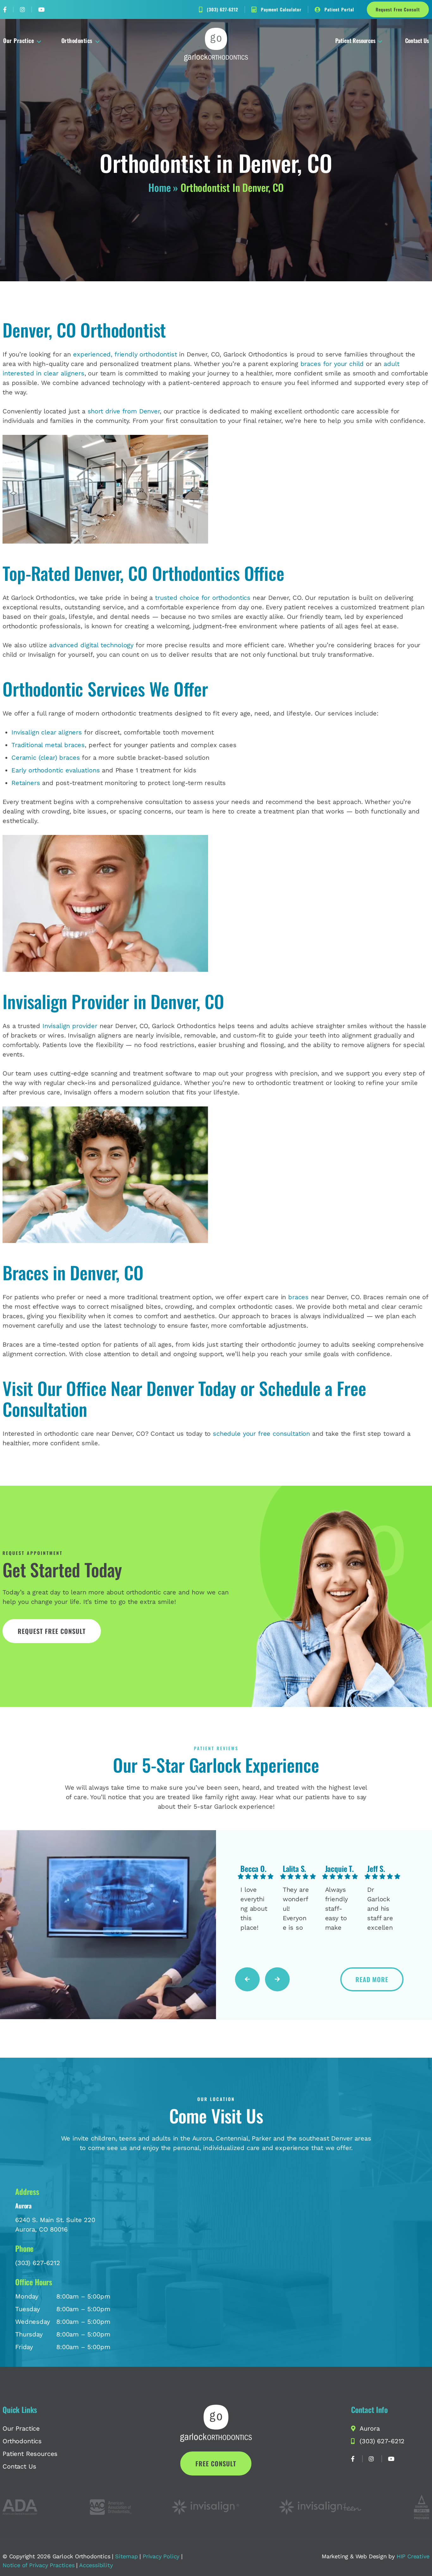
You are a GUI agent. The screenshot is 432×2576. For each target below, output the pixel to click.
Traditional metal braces (48, 745)
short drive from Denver (124, 411)
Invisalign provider (70, 1026)
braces (298, 1297)
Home (159, 187)
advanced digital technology (91, 645)
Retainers (26, 783)
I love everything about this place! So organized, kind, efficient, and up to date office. (254, 1909)
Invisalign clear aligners (47, 732)
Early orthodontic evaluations (56, 770)
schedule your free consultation (261, 1434)
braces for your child (332, 364)
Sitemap (127, 2556)
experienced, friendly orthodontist (125, 354)
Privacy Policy (161, 2556)
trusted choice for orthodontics (203, 598)
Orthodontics (77, 40)
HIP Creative (413, 2556)
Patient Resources (355, 40)
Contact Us (417, 40)
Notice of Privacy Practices (39, 2565)
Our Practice (19, 40)
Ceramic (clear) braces (46, 758)
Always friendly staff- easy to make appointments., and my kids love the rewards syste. (339, 1909)
